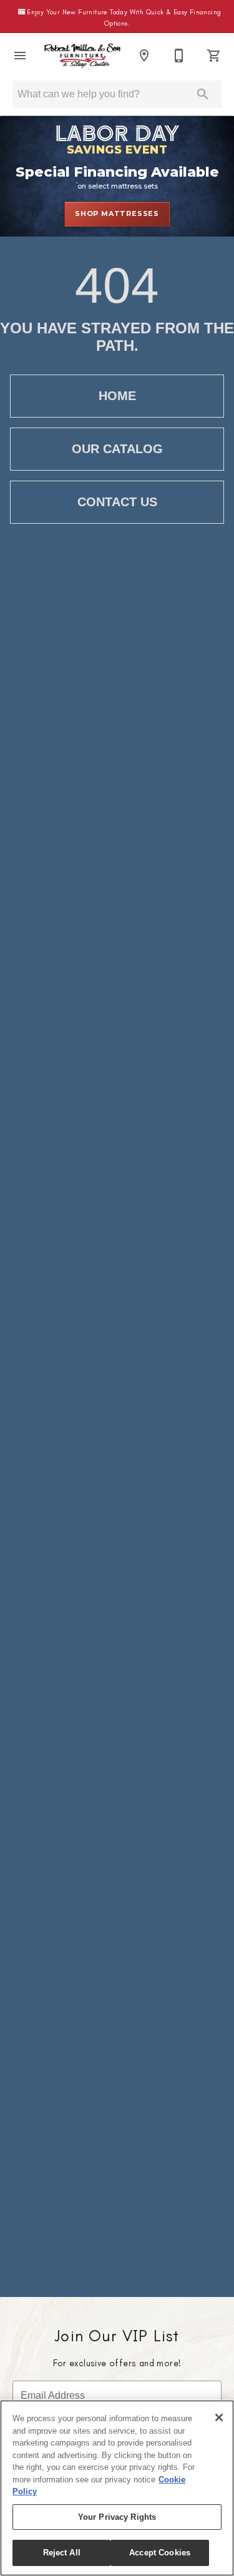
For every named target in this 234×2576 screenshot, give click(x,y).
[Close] (219, 2417)
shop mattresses (117, 213)
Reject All (62, 2553)
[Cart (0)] (214, 56)
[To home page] (82, 56)
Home (117, 396)
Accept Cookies (160, 2553)
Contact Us (117, 502)
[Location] (144, 56)
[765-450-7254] (179, 56)
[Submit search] (203, 94)
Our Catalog (117, 449)
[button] (20, 56)
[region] (117, 2488)
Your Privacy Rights (117, 2517)
